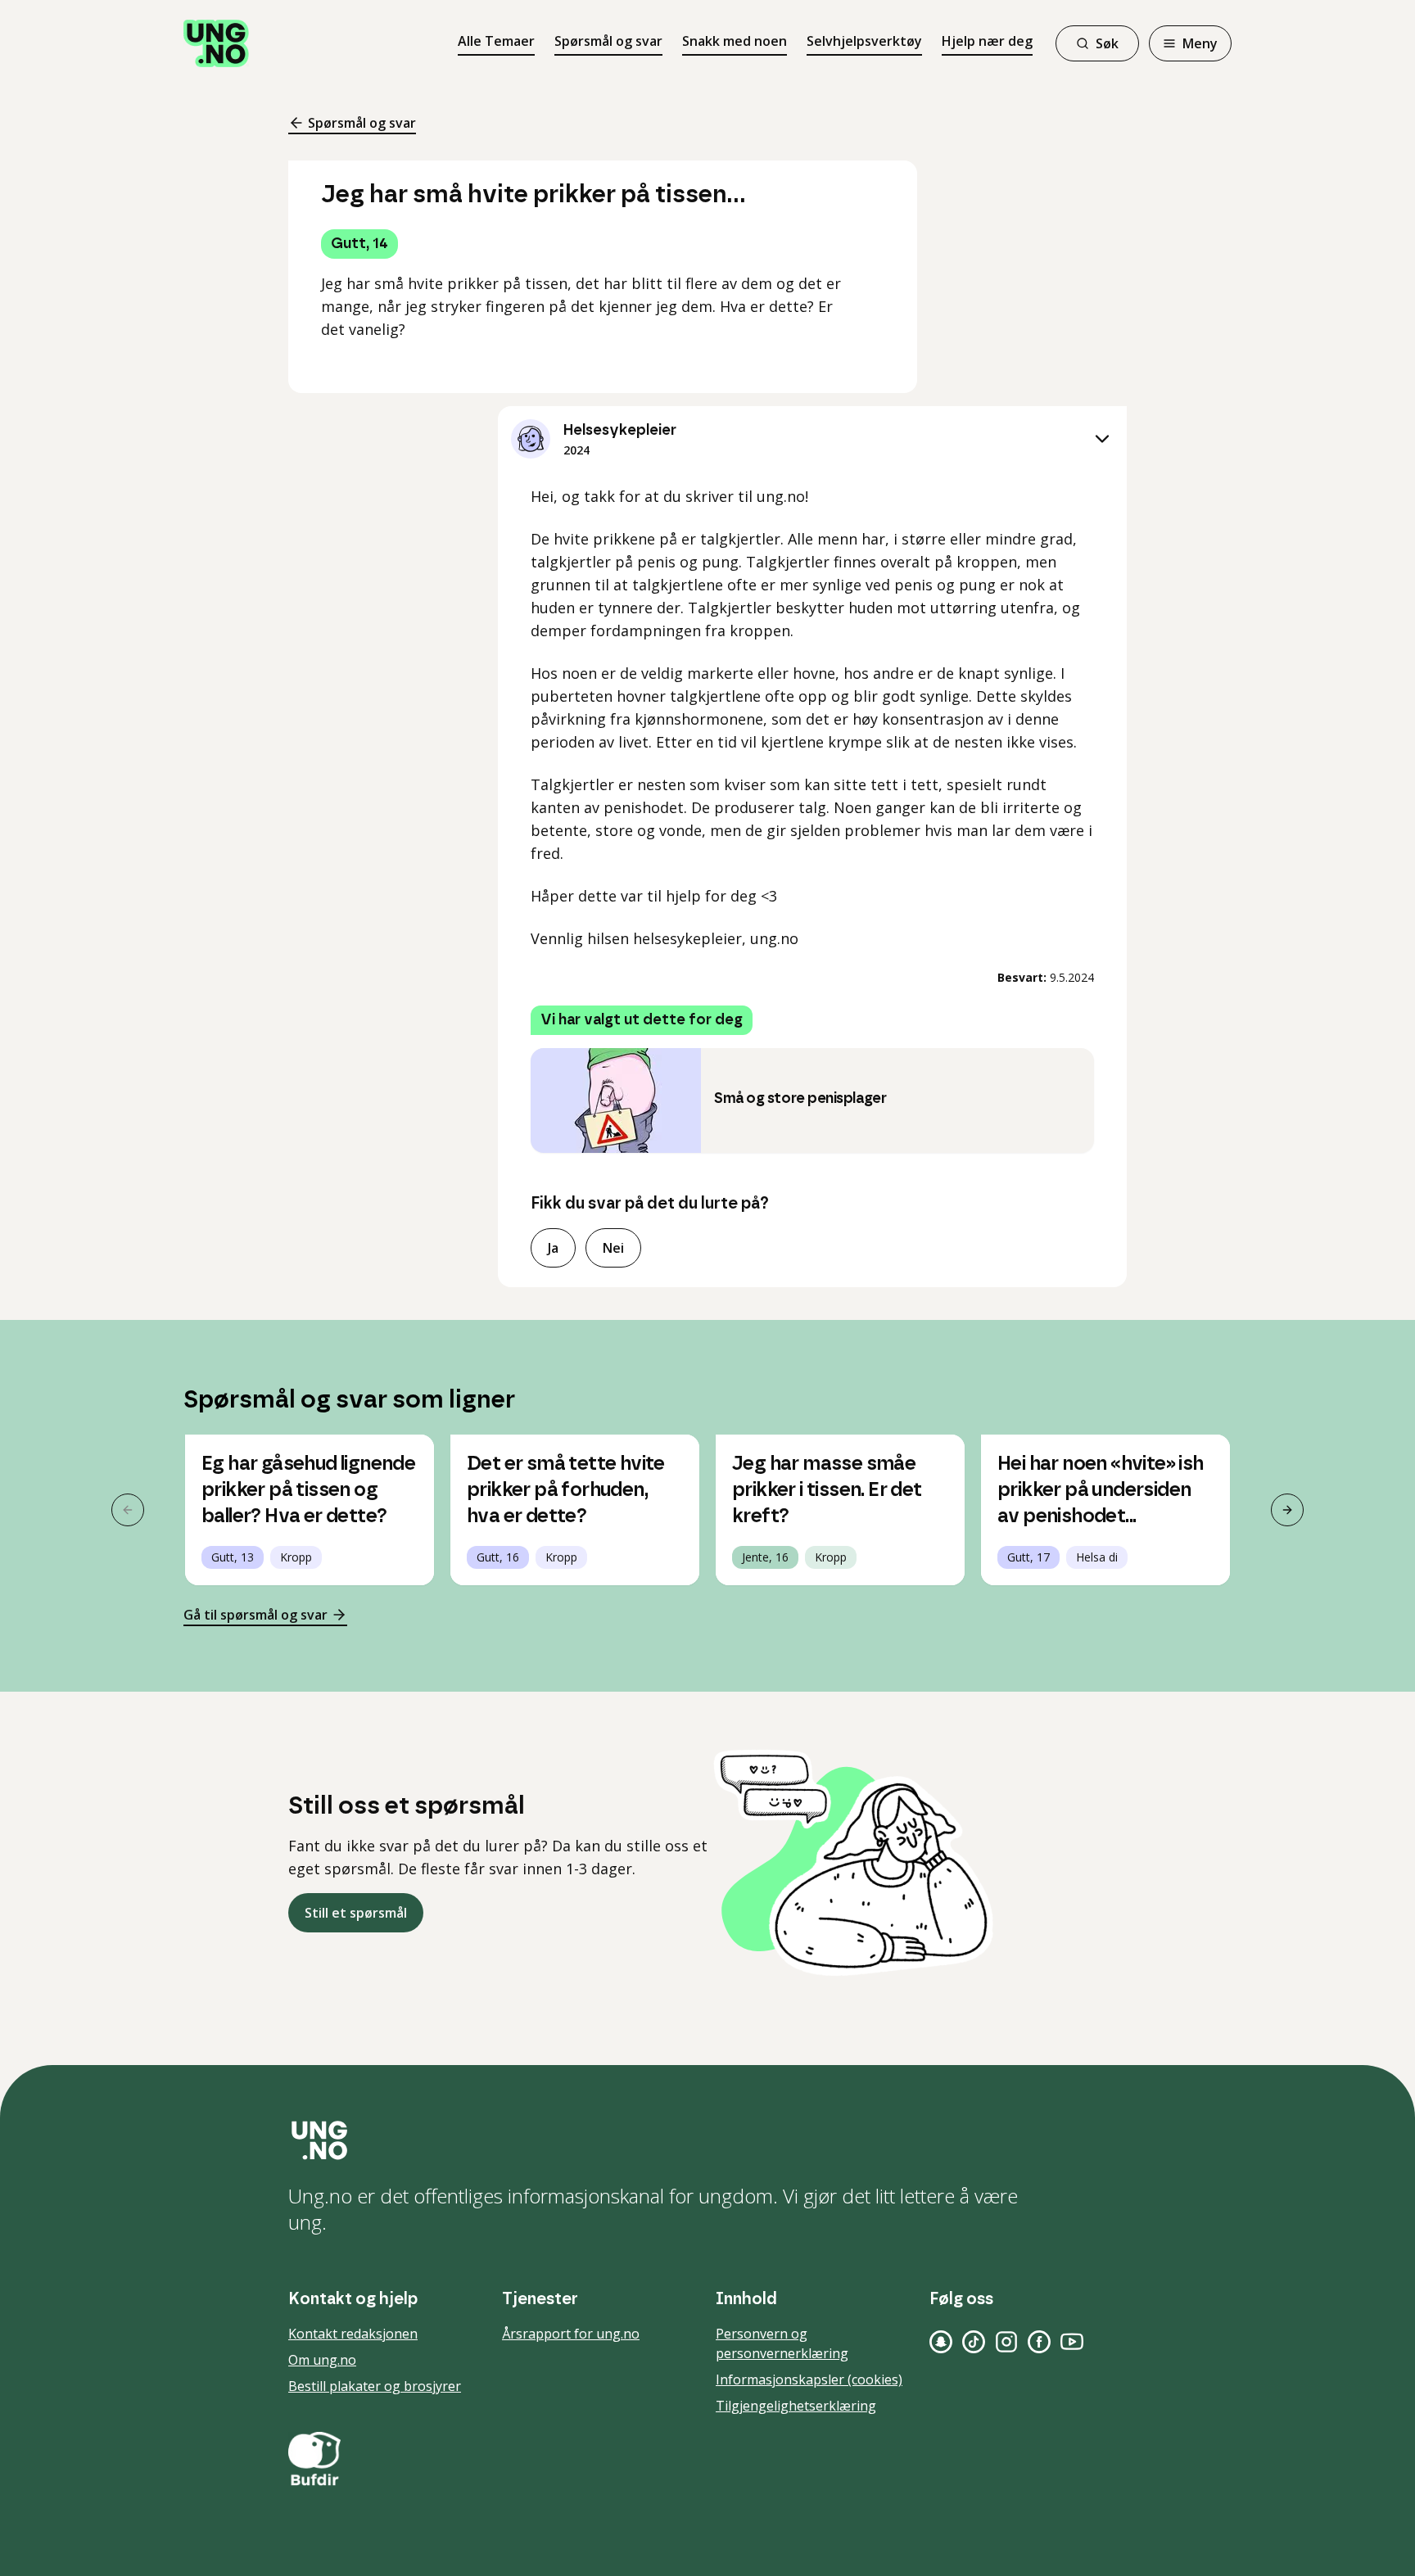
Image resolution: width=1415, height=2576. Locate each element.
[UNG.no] (707, 2140)
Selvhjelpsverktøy (864, 41)
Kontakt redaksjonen (353, 2334)
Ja (553, 1248)
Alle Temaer (496, 41)
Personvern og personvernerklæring (782, 2343)
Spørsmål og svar (608, 41)
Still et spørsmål (356, 1913)
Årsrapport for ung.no (571, 2334)
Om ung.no (322, 2360)
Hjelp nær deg (987, 41)
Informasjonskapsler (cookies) (809, 2379)
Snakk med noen (735, 41)
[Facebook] (1039, 2342)
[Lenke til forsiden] (216, 43)
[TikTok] (974, 2342)
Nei (613, 1248)
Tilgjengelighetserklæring (796, 2406)
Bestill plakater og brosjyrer (375, 2386)
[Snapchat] (941, 2342)
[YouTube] (1072, 2342)
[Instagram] (1006, 2342)
